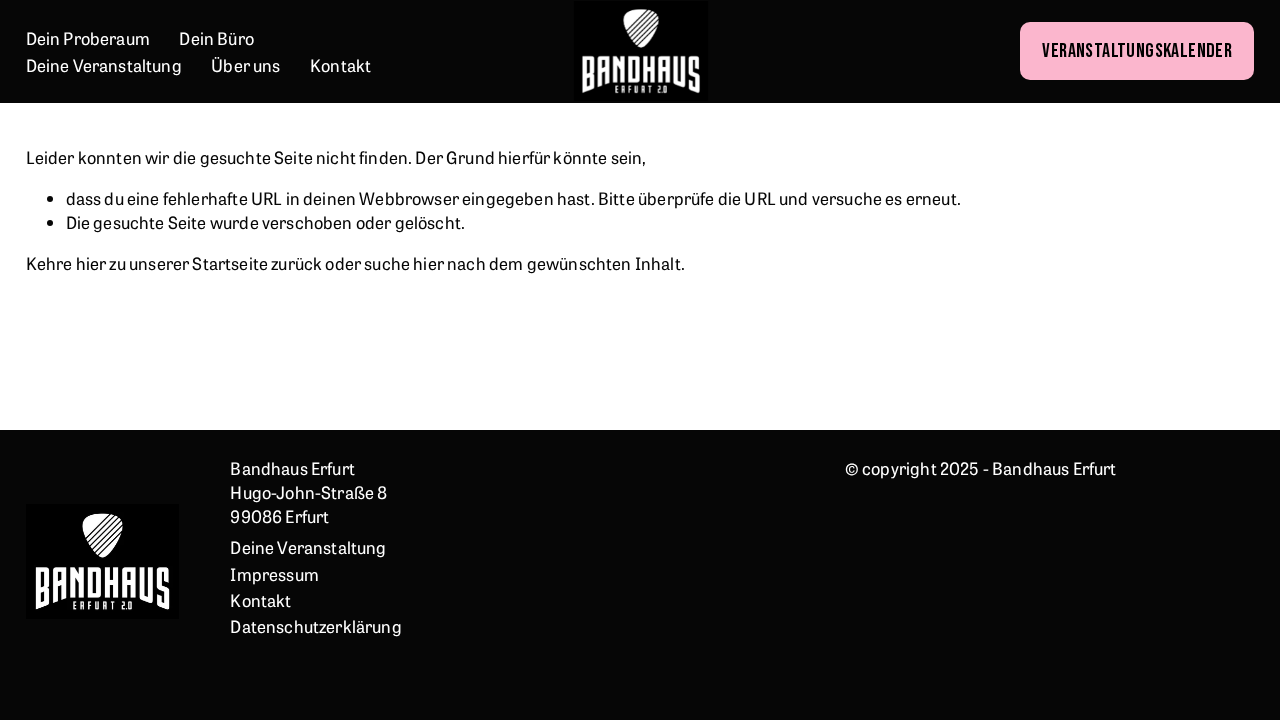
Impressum (274, 573)
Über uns (245, 64)
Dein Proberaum (88, 37)
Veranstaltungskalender (1137, 51)
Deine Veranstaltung (104, 64)
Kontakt (340, 64)
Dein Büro (216, 37)
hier (91, 262)
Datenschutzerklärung (315, 625)
